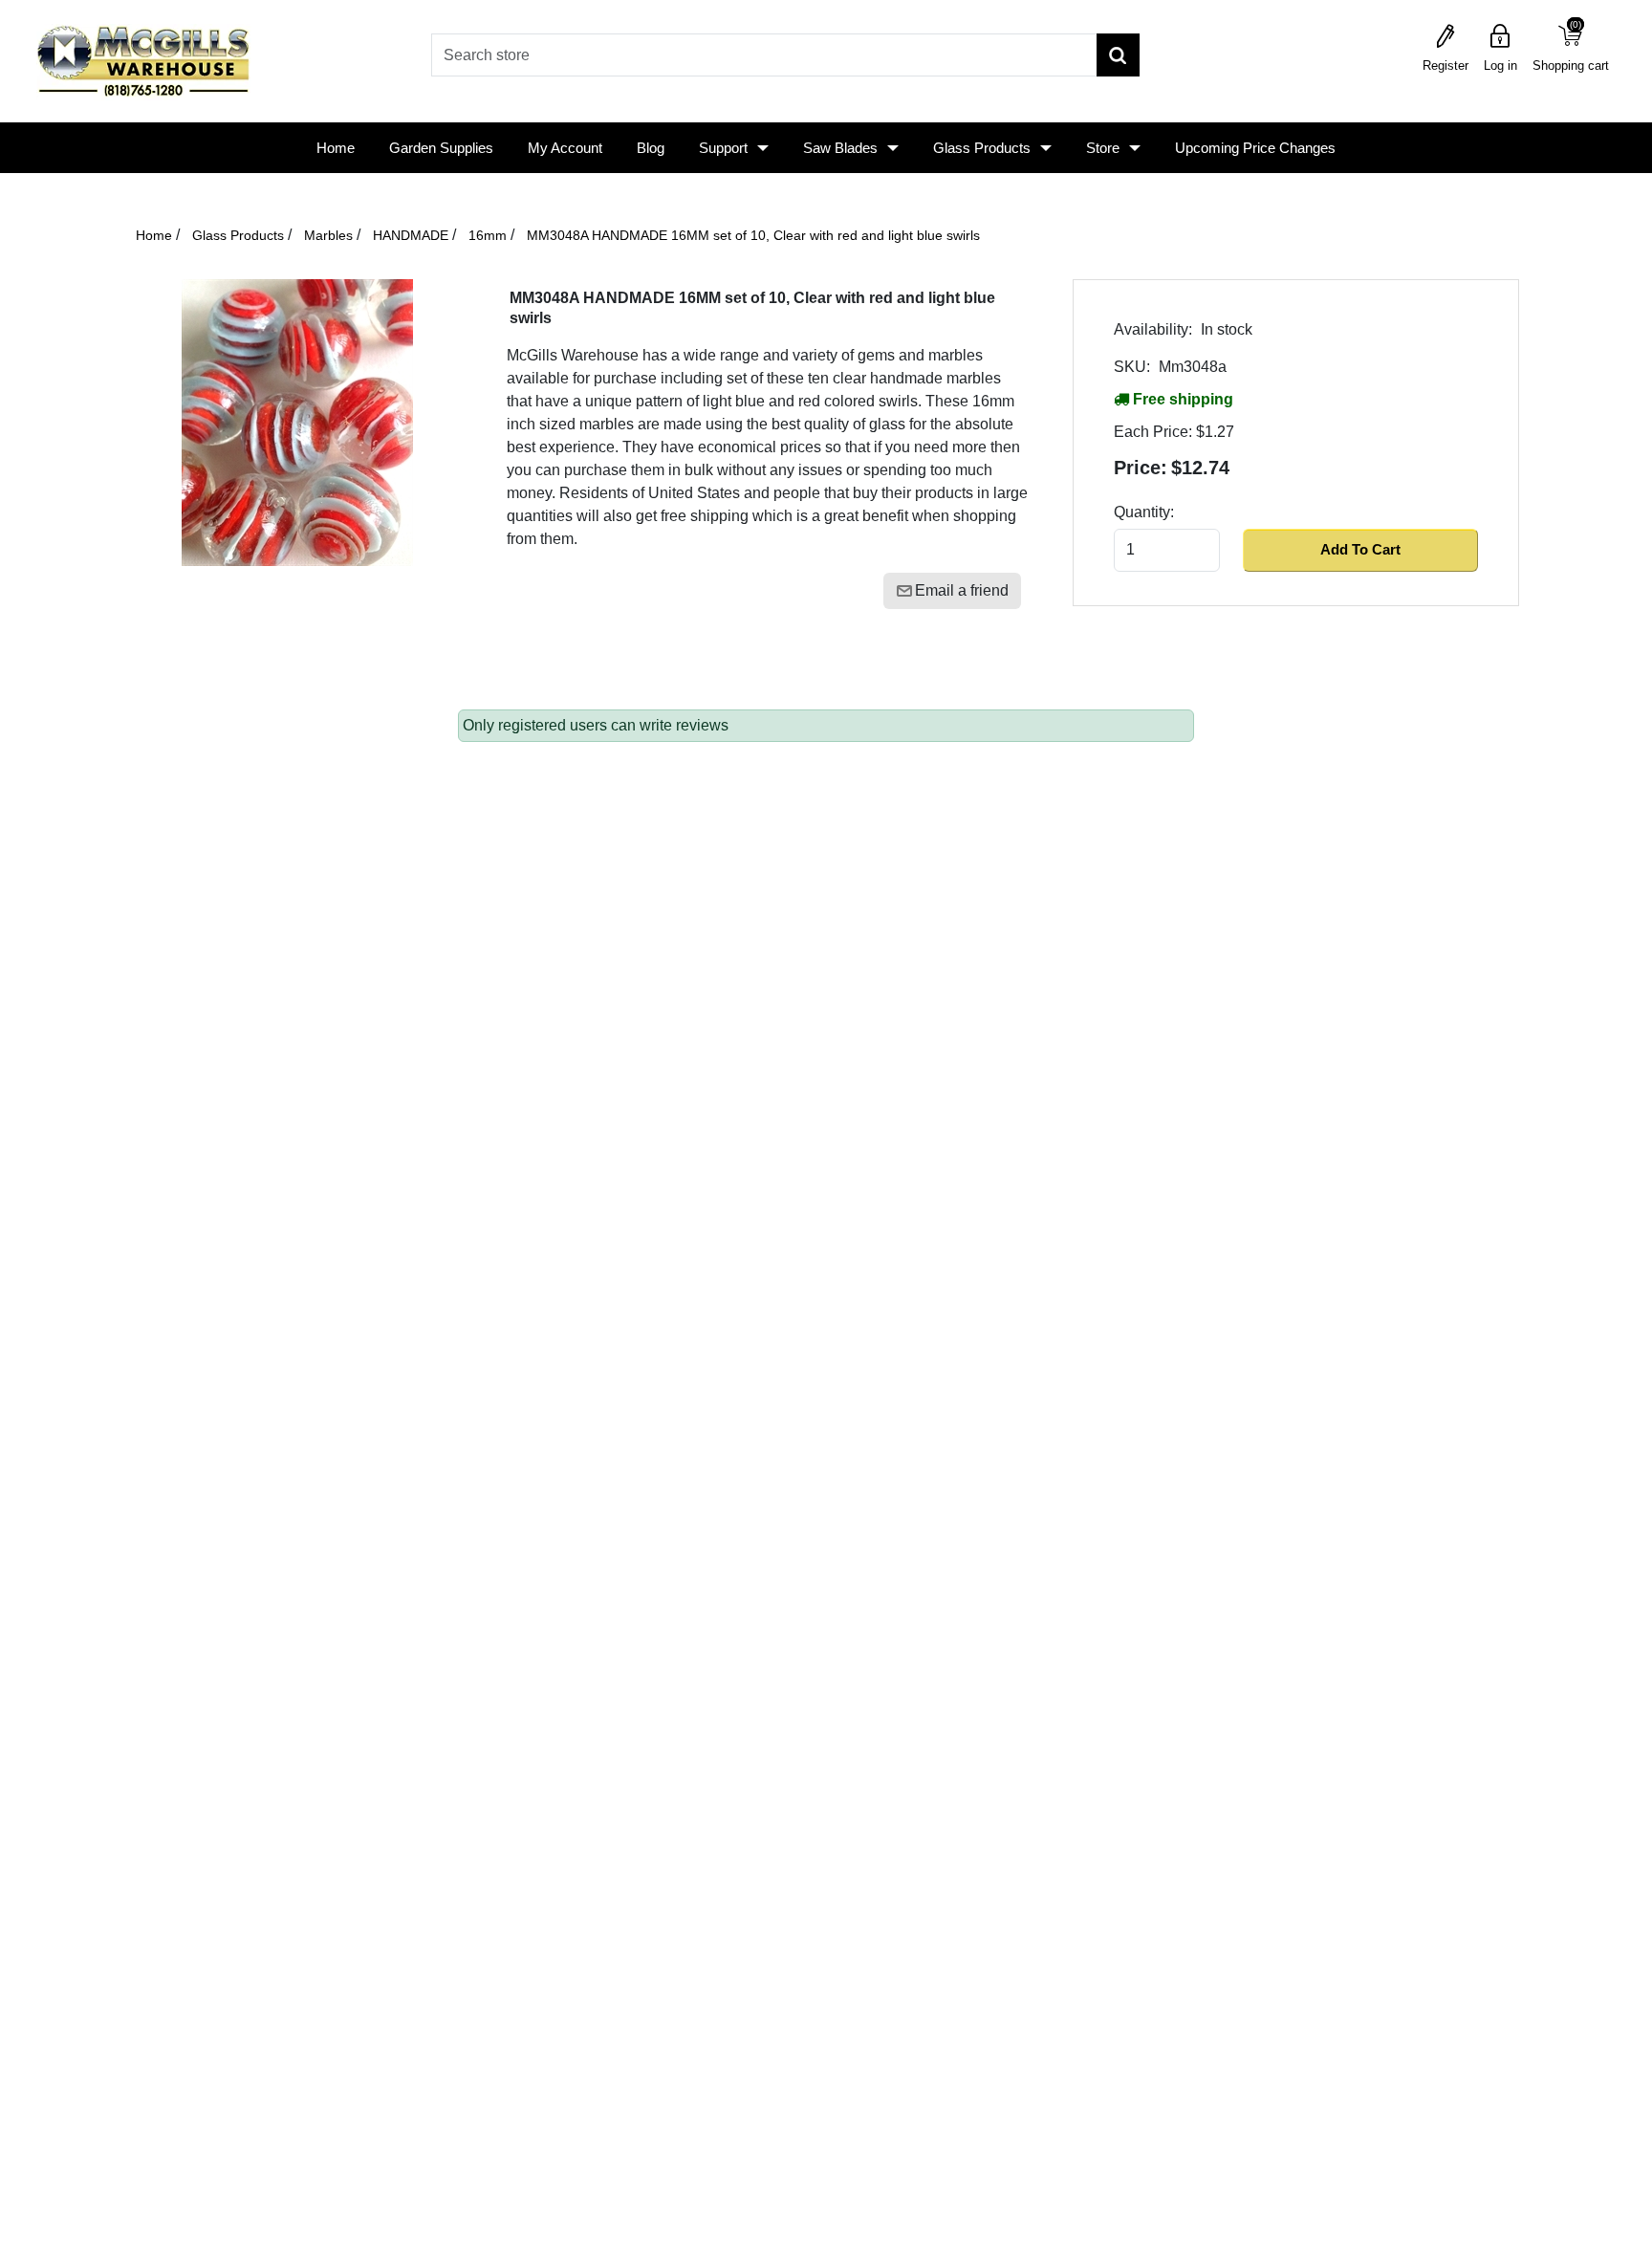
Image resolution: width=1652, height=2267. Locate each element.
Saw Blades (840, 148)
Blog (651, 148)
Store (1103, 148)
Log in (1500, 65)
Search (1118, 55)
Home (336, 148)
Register (1445, 65)
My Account (565, 148)
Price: (1141, 468)
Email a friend (962, 590)
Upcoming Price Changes (1255, 148)
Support (723, 148)
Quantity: (1144, 512)
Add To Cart (1360, 549)
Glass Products (982, 148)
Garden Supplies (441, 148)
